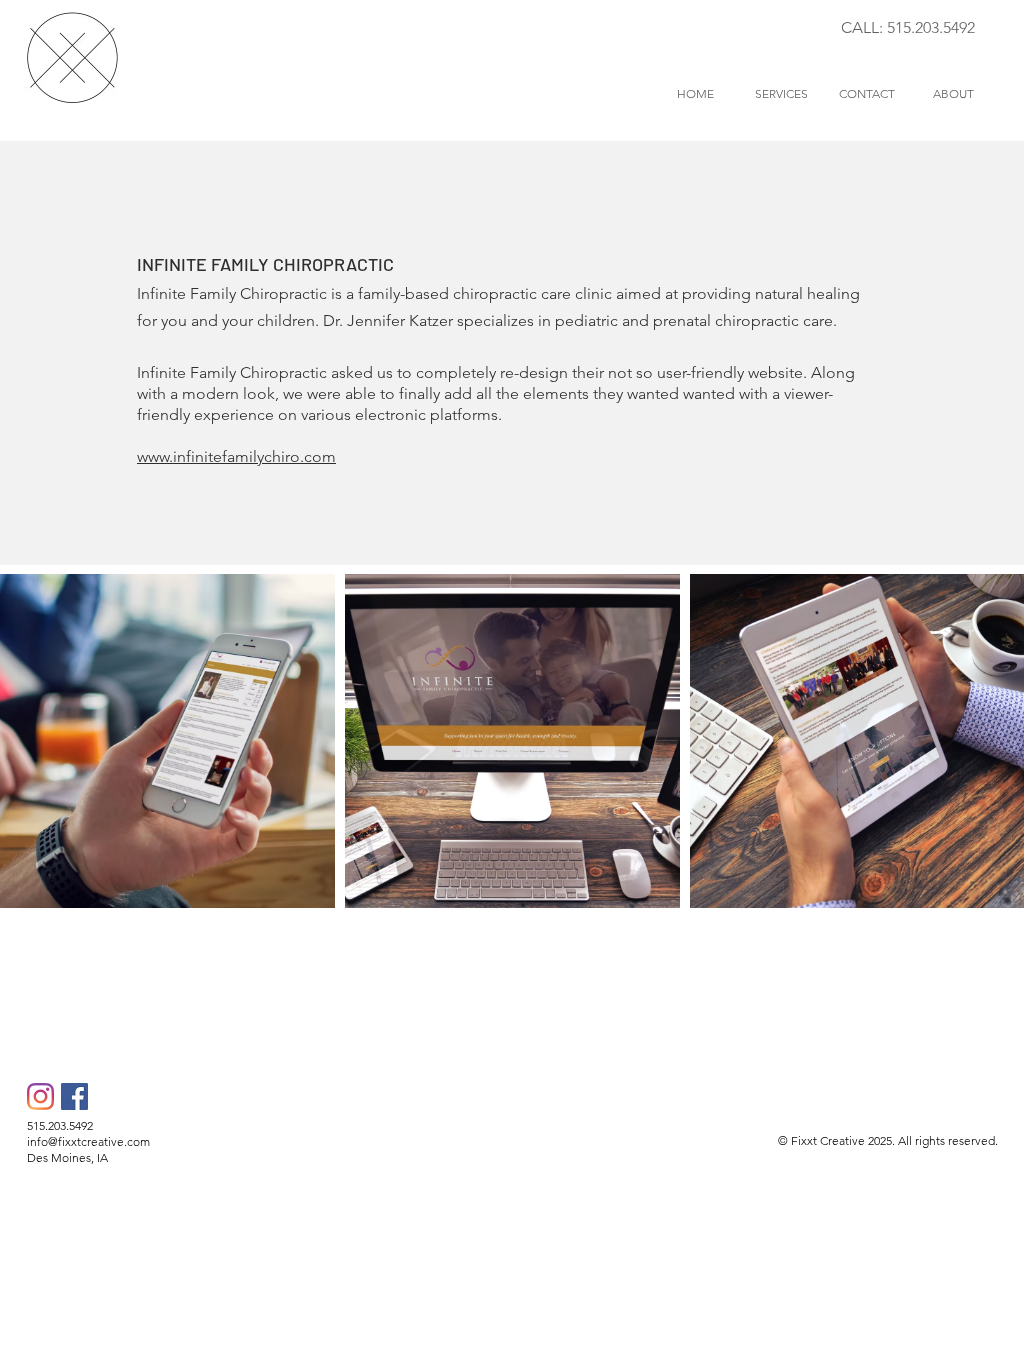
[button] (781, 93)
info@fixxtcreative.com (88, 1141)
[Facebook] (74, 1096)
